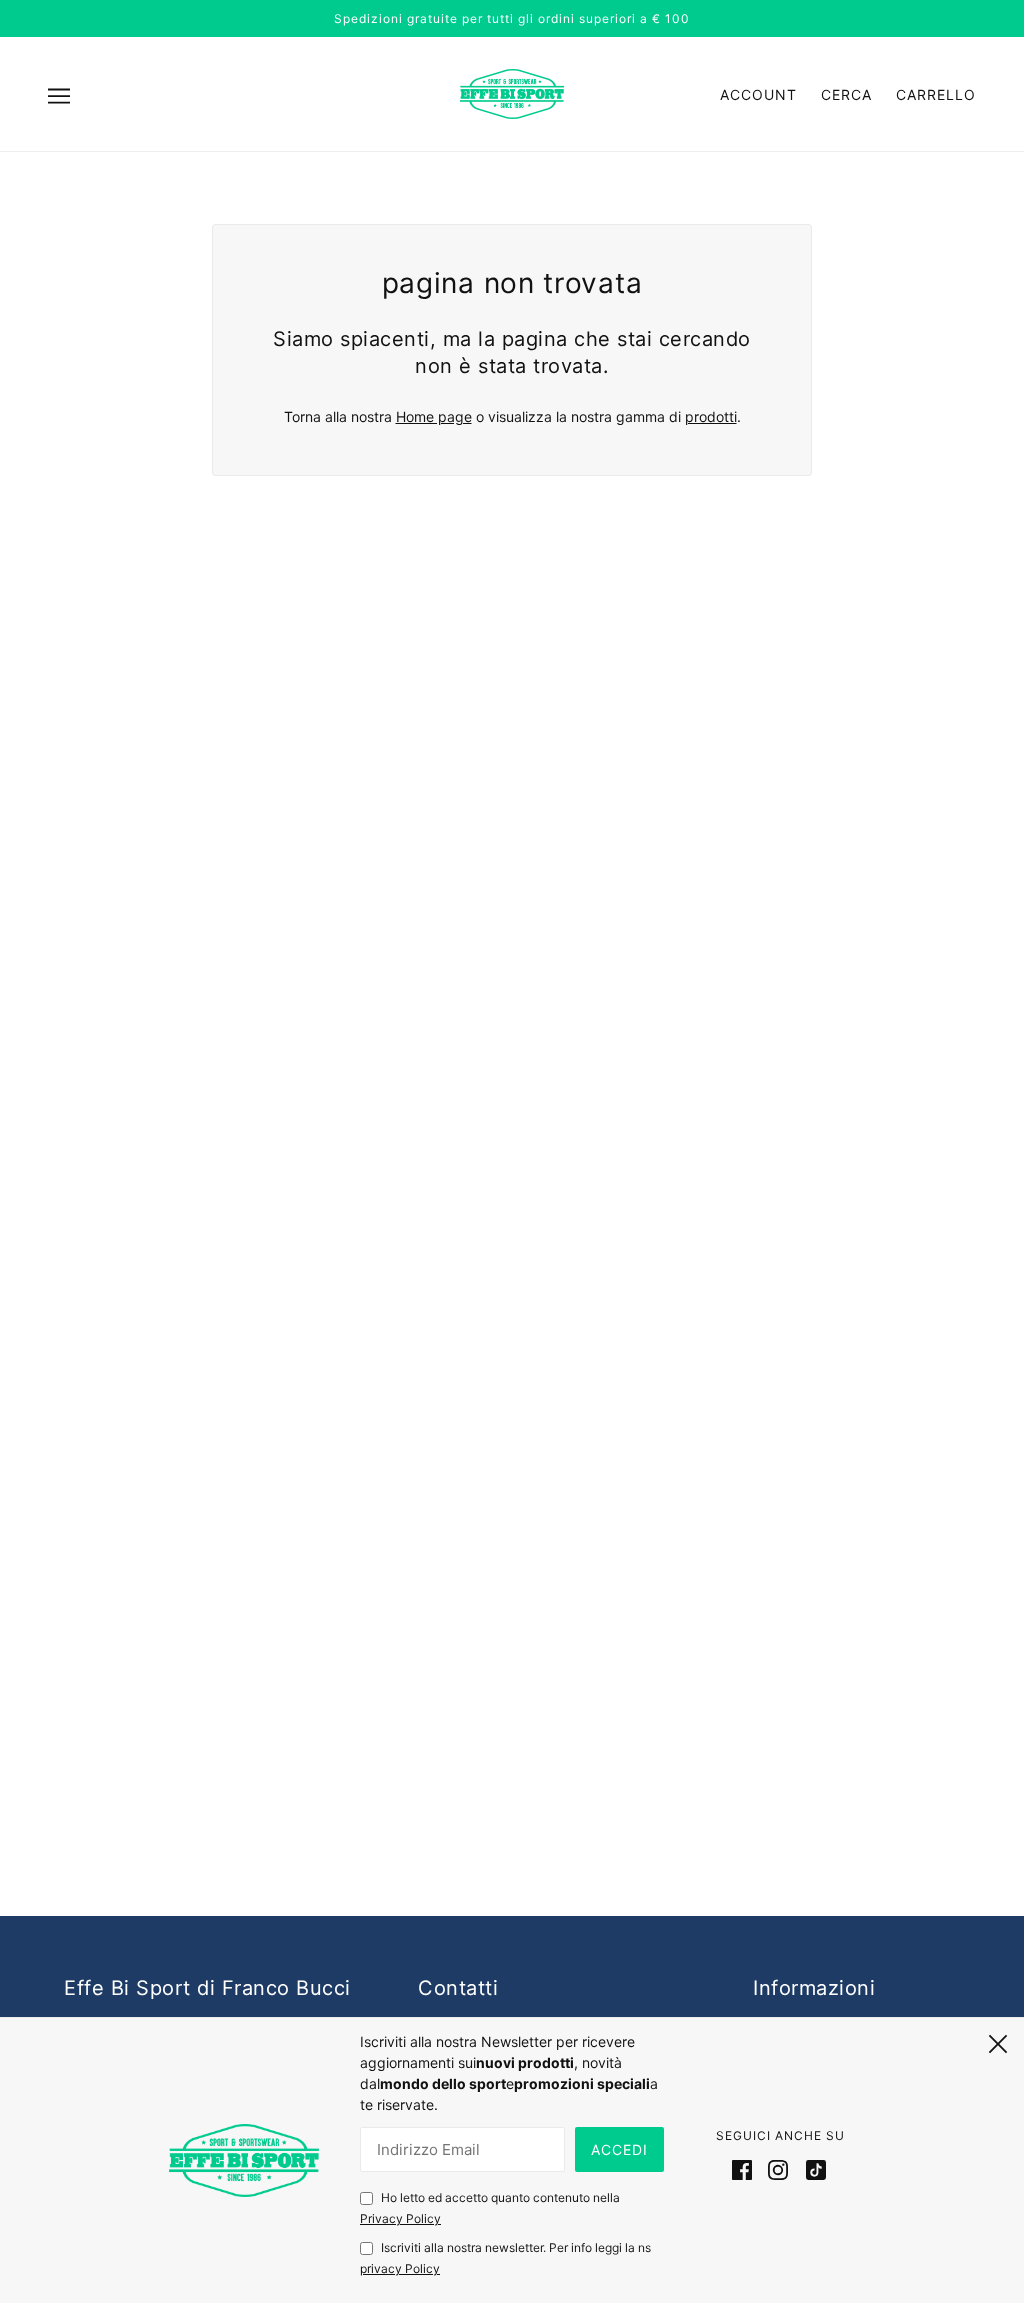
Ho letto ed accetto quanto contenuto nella (490, 2208)
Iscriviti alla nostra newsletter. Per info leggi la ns (505, 2258)
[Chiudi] (998, 2041)
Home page (434, 416)
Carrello (936, 94)
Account (758, 94)
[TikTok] (812, 2169)
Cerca (846, 94)
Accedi (619, 2149)
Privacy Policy (400, 2218)
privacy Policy (400, 2268)
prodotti (711, 416)
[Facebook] (746, 2169)
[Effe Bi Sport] (512, 92)
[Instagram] (778, 2169)
